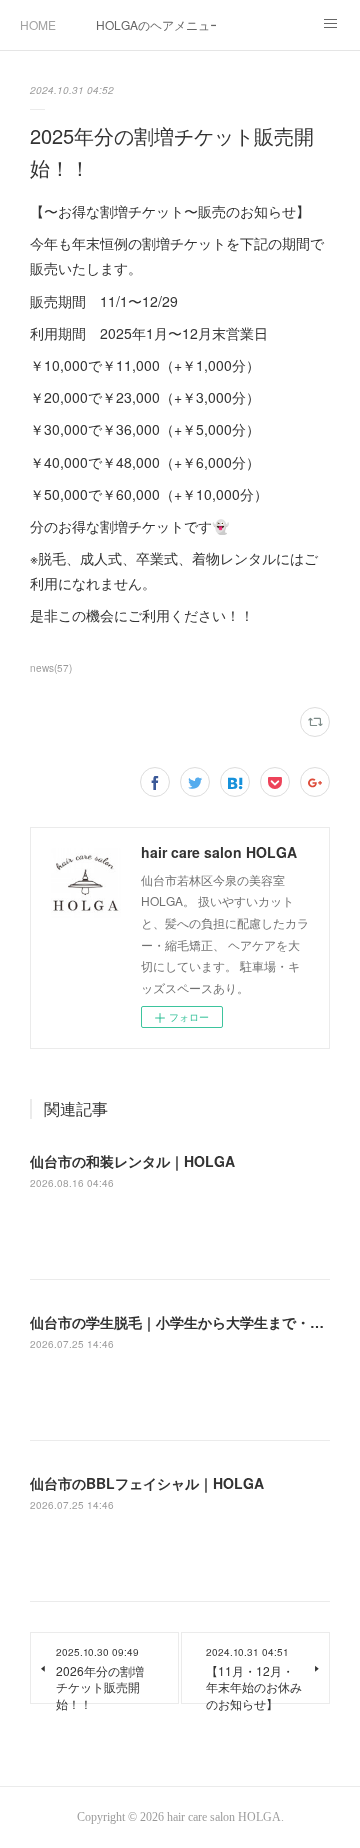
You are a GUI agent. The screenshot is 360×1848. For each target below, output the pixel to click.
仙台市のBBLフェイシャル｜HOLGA (147, 1483)
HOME (38, 24)
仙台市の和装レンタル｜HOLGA (132, 1161)
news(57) (51, 668)
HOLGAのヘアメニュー (156, 24)
